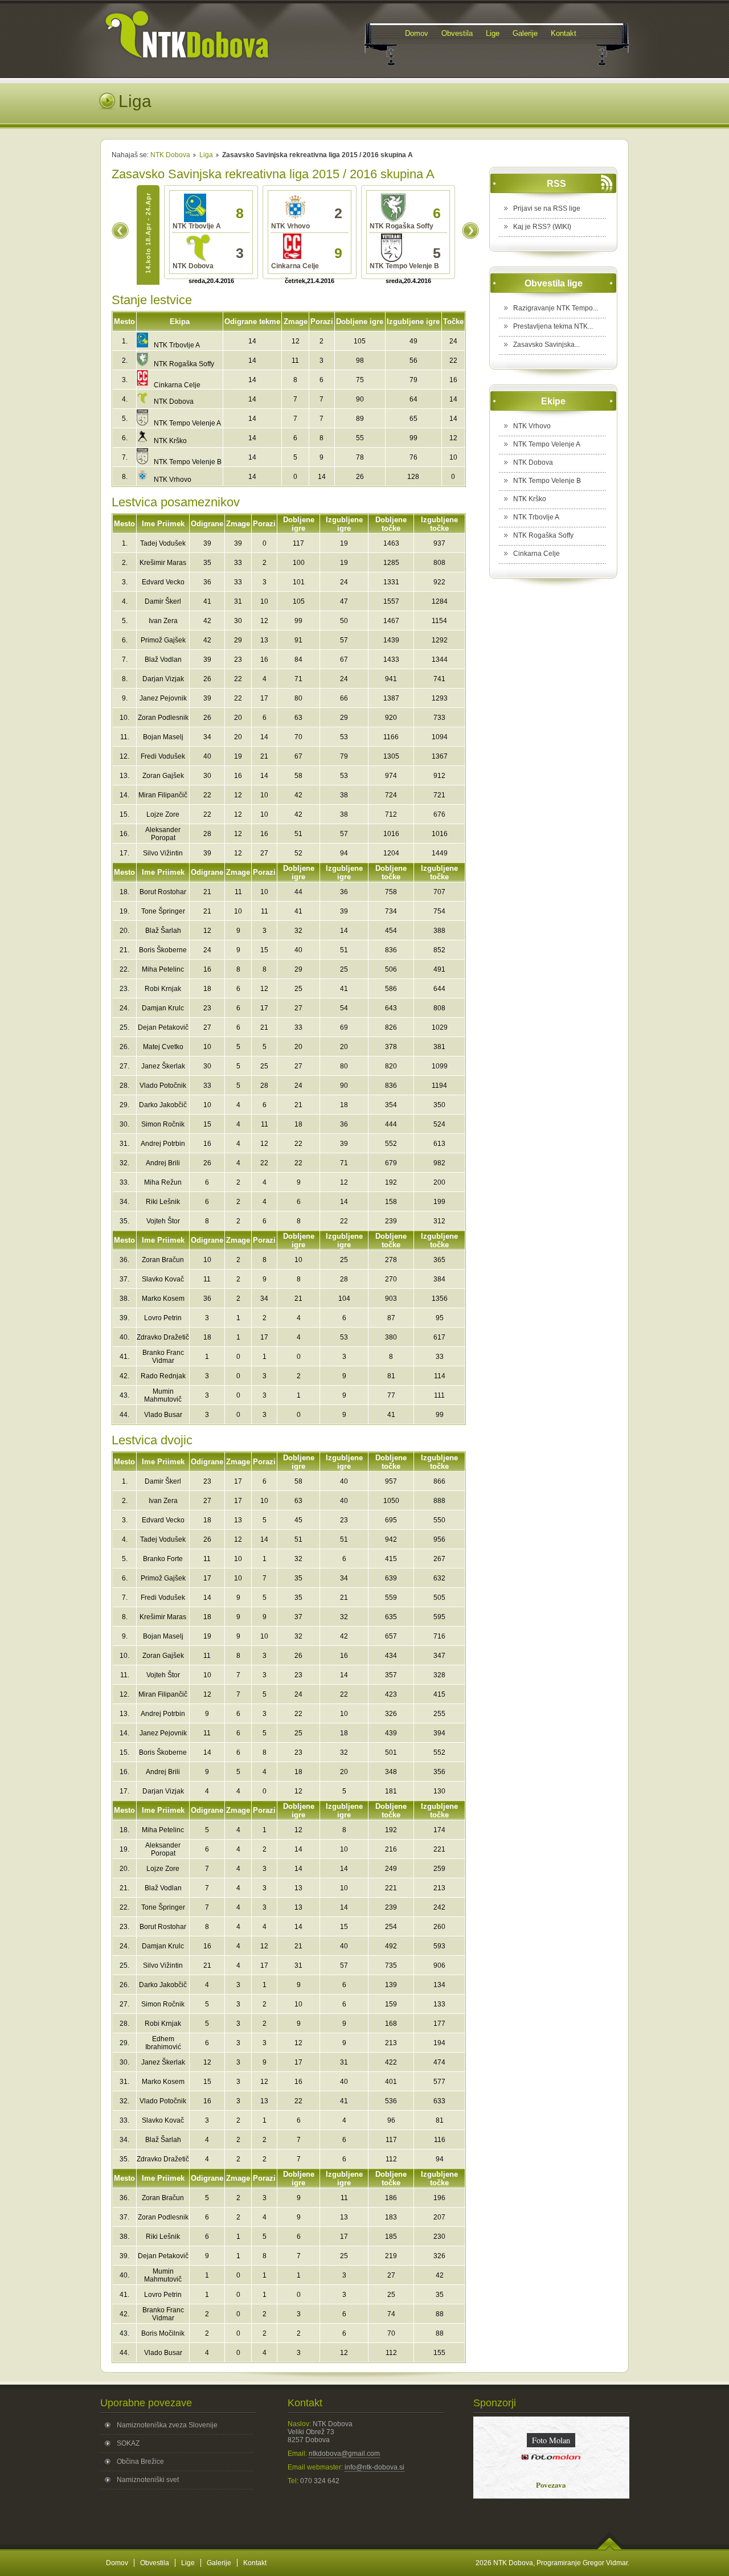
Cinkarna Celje (177, 385)
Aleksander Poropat (163, 834)
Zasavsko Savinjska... (546, 345)
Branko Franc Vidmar (163, 1357)
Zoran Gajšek (163, 776)
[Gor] (610, 2548)
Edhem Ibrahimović (163, 2043)
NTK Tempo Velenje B (188, 462)
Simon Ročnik (163, 1124)
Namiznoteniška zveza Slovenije (167, 2425)
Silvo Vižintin (163, 853)
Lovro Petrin (163, 1318)
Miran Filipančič (163, 795)
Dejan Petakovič (163, 1027)
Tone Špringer (163, 911)
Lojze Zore (163, 814)
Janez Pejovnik (163, 698)
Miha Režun (163, 1182)
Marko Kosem (163, 1299)
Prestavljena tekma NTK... (553, 326)
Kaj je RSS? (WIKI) (542, 227)
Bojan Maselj (163, 737)
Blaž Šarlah (163, 931)
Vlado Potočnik (163, 1086)
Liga (206, 155)
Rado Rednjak (163, 1376)
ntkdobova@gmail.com (344, 2454)
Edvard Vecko (163, 582)
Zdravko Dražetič (163, 1337)
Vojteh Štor (163, 1221)
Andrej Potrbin (163, 1144)
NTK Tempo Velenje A (187, 423)
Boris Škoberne (163, 950)
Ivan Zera (163, 621)
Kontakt (255, 2563)
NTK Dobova (170, 155)
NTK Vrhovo (173, 480)
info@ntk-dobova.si (374, 2467)
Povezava (555, 2485)
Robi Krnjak (163, 989)
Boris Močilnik (163, 2333)
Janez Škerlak (163, 1066)
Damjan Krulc (163, 1008)
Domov (117, 2563)
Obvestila (155, 2563)
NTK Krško (170, 441)
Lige (188, 2563)
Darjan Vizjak (163, 679)
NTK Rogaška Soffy (184, 364)
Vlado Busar (163, 1415)
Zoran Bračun (163, 1260)
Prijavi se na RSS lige (547, 208)
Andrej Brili (163, 1163)
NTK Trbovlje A (177, 345)
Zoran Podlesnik (163, 718)
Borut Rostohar (163, 892)
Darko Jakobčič (163, 1105)
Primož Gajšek (163, 640)
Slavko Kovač (163, 1279)
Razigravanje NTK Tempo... (556, 308)
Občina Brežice (140, 2462)
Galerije (219, 2563)
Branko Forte (163, 1559)
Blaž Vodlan (163, 660)
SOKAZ (128, 2443)
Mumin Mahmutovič (163, 1395)
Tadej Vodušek (163, 543)
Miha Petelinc (163, 969)
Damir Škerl (163, 601)
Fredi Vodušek (163, 756)
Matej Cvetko (163, 1047)
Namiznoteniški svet (148, 2480)
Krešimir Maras (163, 563)
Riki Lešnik (163, 1202)
